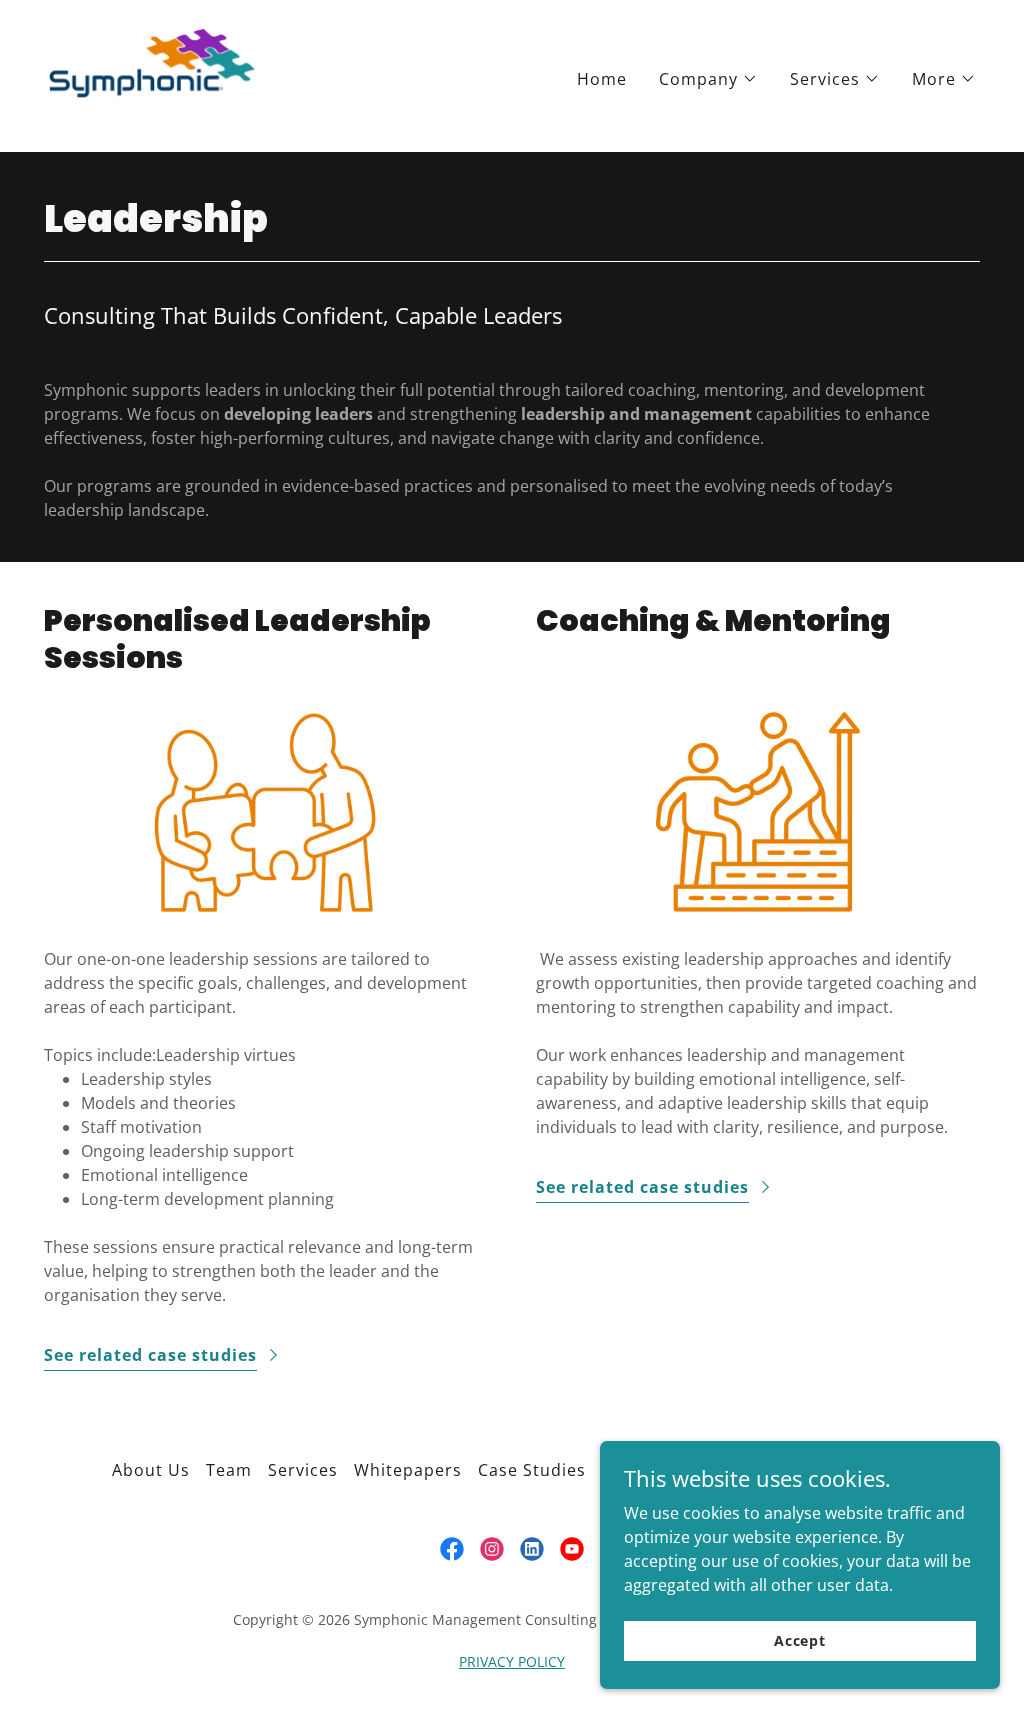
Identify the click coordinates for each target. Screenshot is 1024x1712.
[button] (708, 79)
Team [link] (229, 1470)
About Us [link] (151, 1470)
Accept (800, 1640)
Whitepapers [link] (408, 1470)
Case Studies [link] (532, 1470)
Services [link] (303, 1470)
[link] (152, 74)
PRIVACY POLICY (512, 1661)
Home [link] (602, 79)
